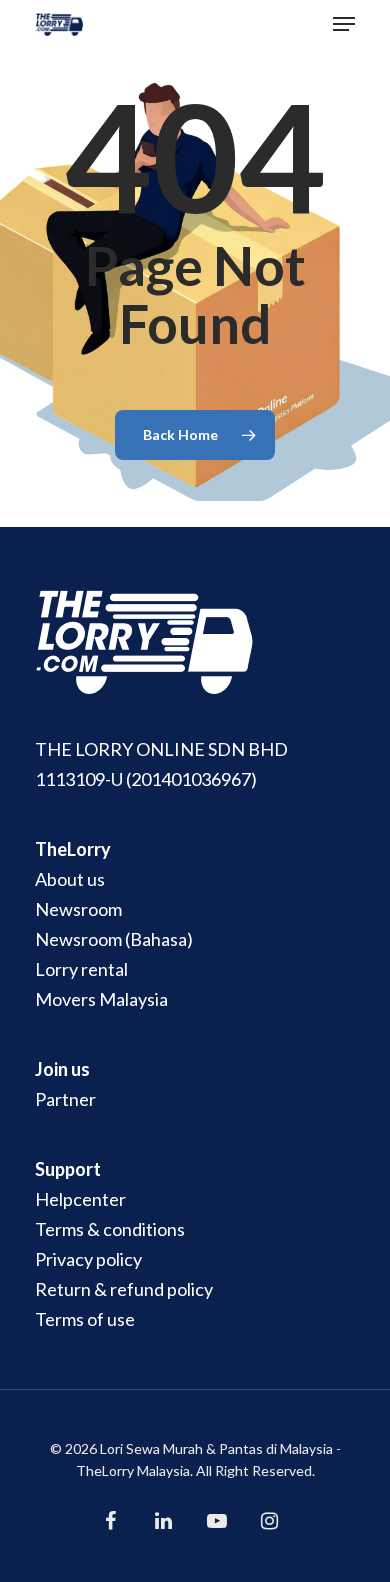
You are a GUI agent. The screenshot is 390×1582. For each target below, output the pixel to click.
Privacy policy (88, 1259)
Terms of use (85, 1319)
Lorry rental (81, 969)
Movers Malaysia (101, 999)
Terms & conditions (110, 1229)
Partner (65, 1099)
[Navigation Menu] (344, 24)
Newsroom (78, 909)
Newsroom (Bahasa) (114, 939)
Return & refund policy (124, 1289)
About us (70, 879)
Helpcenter (80, 1199)
